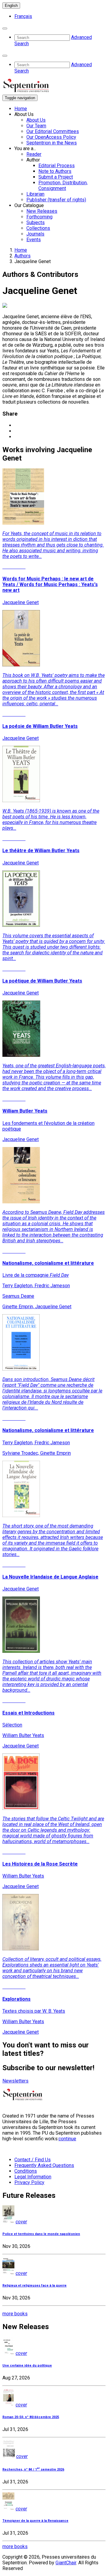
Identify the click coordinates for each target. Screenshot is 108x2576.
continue (67, 2139)
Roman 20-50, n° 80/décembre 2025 (31, 2417)
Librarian (35, 194)
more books (15, 2314)
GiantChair (66, 2563)
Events (34, 240)
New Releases (42, 211)
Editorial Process (57, 166)
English (11, 6)
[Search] (5, 28)
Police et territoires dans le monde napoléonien (41, 2234)
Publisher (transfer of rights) (56, 200)
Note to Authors (55, 171)
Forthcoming (39, 217)
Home (21, 109)
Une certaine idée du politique (27, 2366)
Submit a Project (56, 177)
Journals (35, 234)
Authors (22, 256)
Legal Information (33, 2177)
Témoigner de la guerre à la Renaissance (35, 2521)
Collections (38, 228)
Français (23, 16)
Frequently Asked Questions (44, 2165)
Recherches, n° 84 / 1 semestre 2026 (33, 2469)
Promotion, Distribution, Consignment (63, 185)
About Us (36, 120)
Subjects (36, 222)
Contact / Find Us (33, 2160)
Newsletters (15, 2081)
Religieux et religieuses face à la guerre (34, 2285)
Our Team (36, 126)
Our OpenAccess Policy (51, 137)
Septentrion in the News (52, 143)
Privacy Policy (29, 2182)
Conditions (26, 2171)
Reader (34, 154)
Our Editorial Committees (53, 131)
